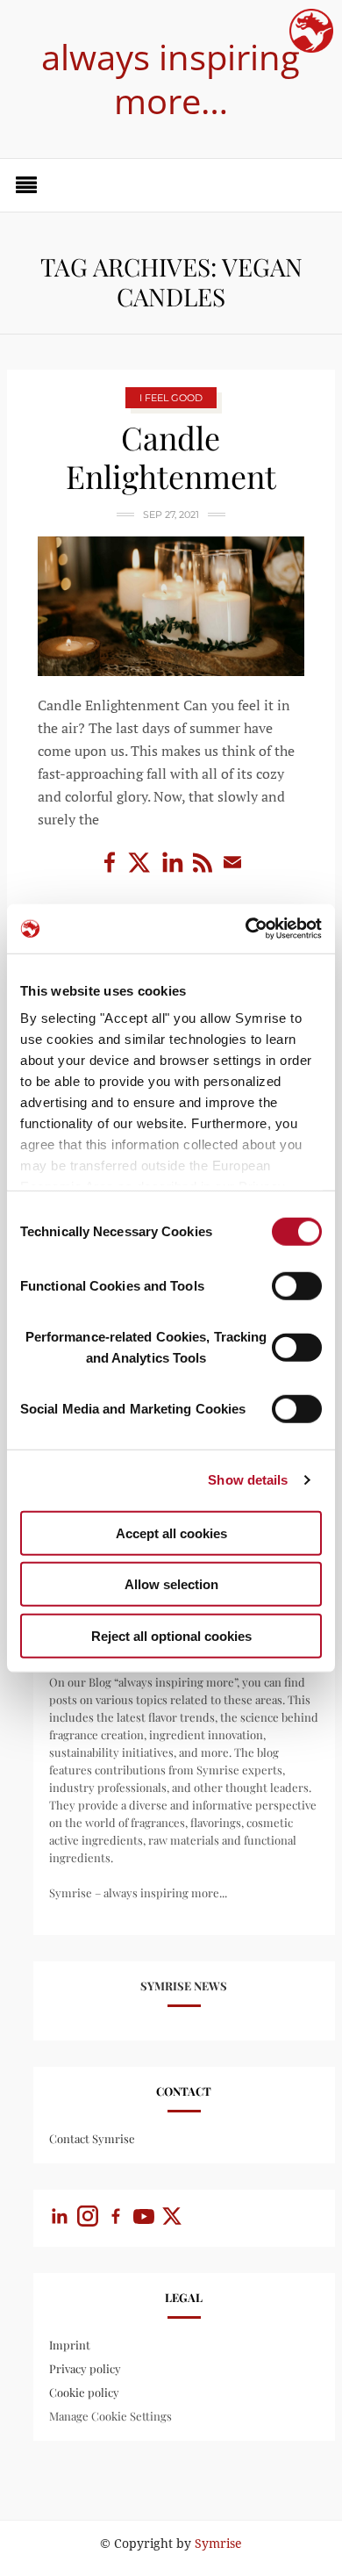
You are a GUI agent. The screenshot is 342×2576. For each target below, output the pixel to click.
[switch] (297, 1285)
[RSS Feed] (204, 871)
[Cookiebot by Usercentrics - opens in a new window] (246, 929)
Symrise (218, 2544)
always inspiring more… (171, 79)
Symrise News (184, 1986)
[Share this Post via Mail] (232, 871)
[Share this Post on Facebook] (111, 871)
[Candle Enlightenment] (171, 606)
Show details (248, 1480)
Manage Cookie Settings (110, 2416)
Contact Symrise (92, 2138)
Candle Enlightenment (171, 457)
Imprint (70, 2345)
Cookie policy (84, 2392)
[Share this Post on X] (143, 871)
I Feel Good (171, 398)
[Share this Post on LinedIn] (175, 871)
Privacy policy (85, 2368)
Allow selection (171, 1584)
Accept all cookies (171, 1533)
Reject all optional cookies (171, 1635)
